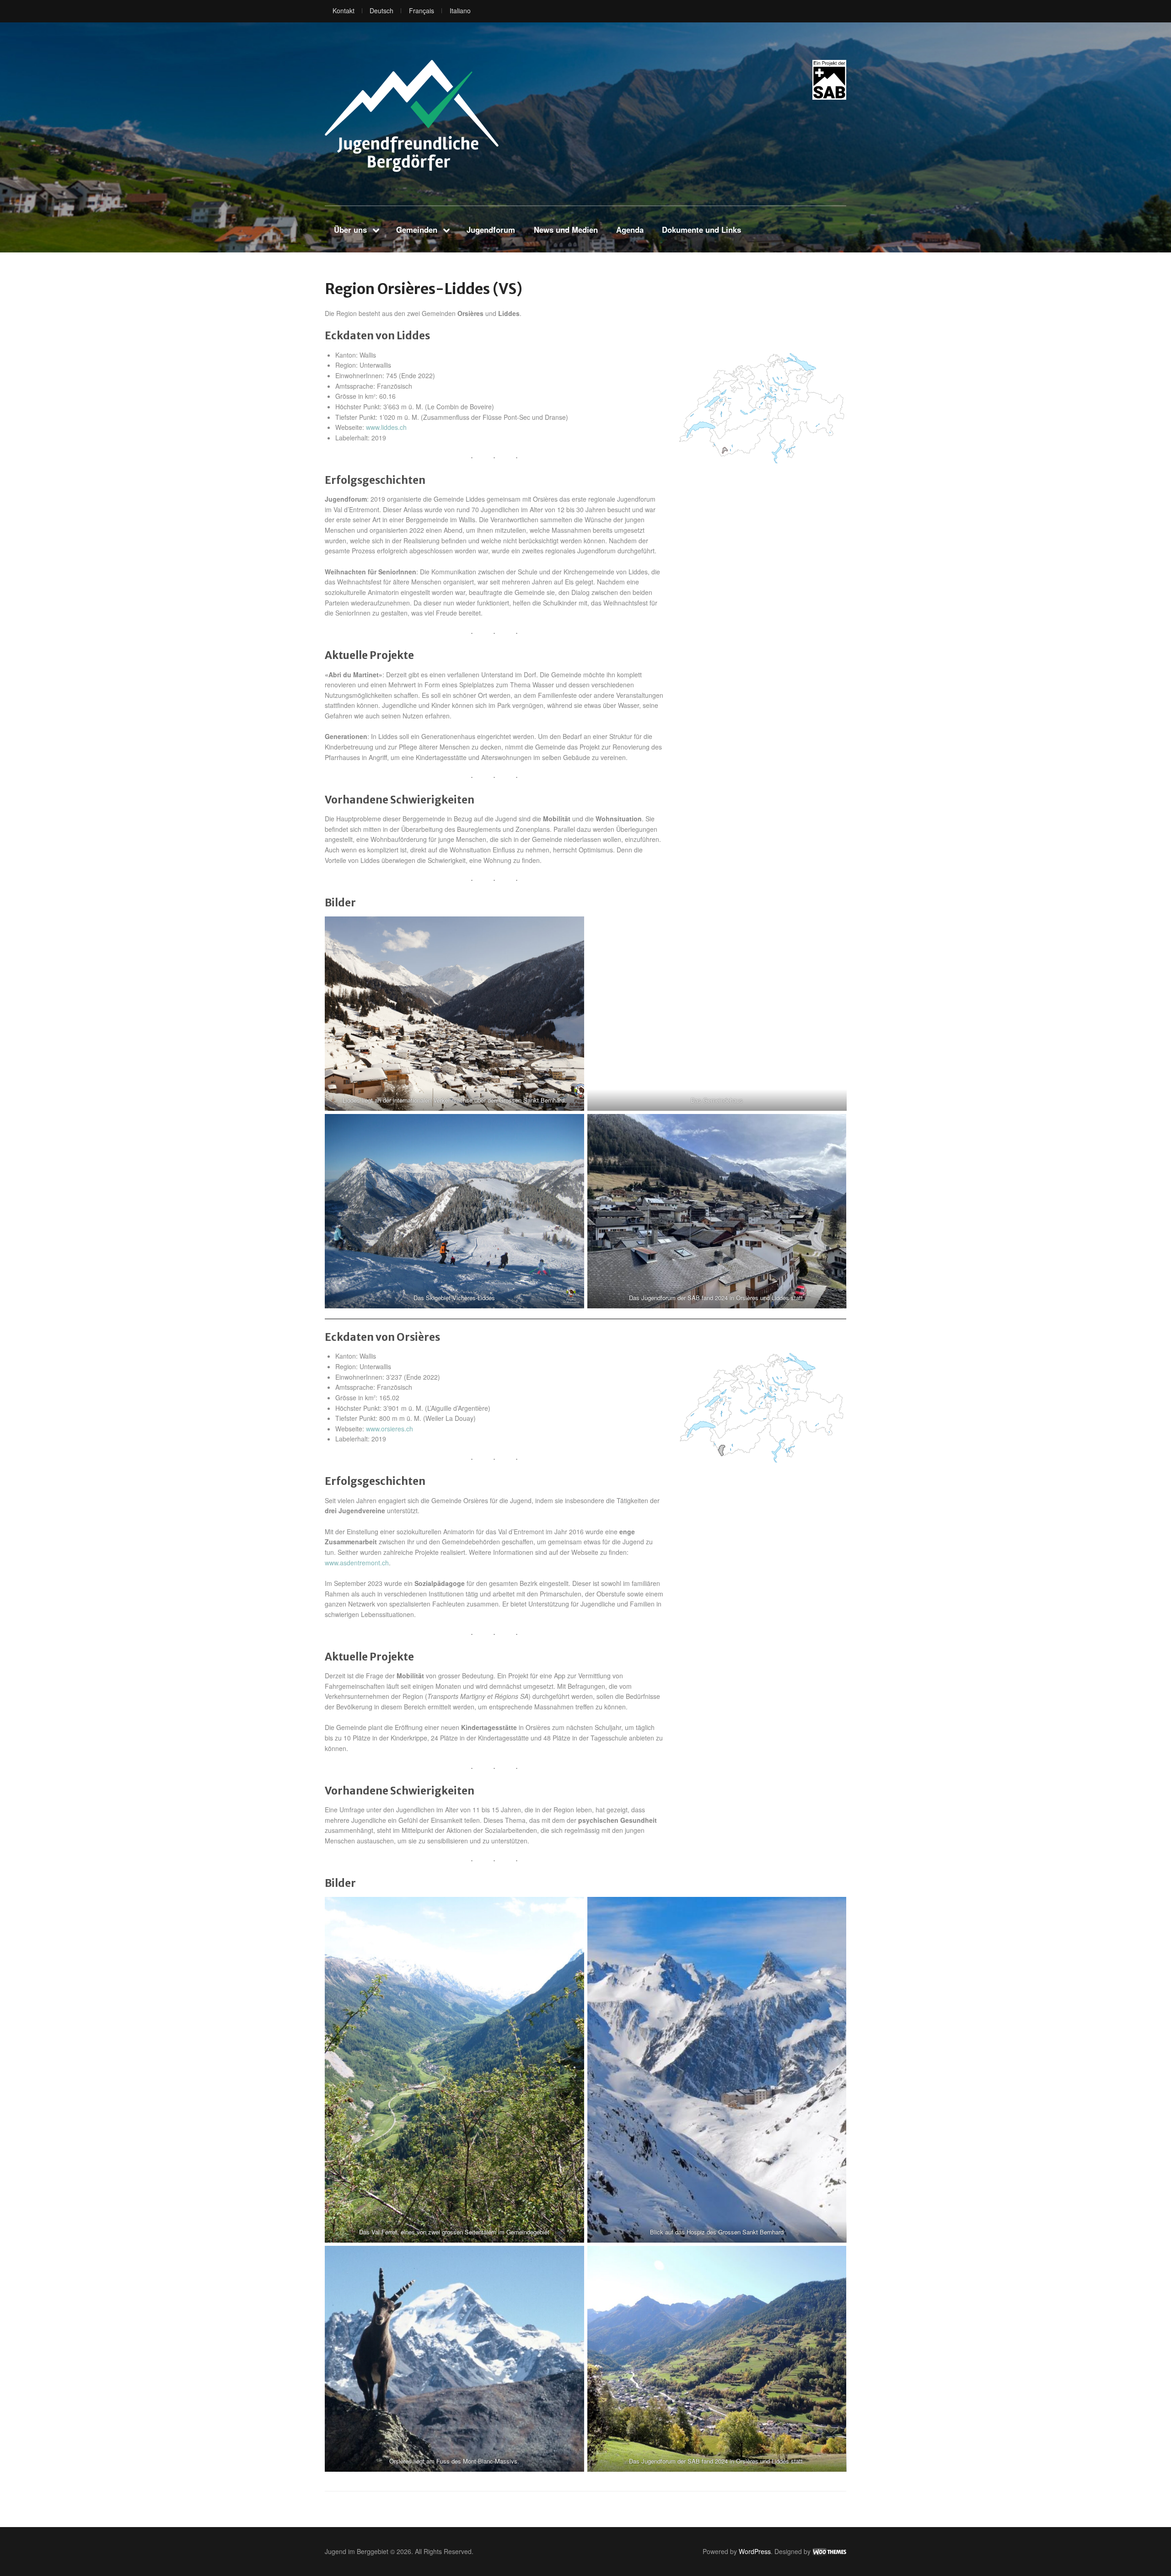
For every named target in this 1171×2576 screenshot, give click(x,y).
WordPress (755, 2551)
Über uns (350, 230)
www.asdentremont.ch (357, 1563)
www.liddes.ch (386, 427)
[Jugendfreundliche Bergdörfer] (412, 116)
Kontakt (344, 11)
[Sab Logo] (829, 80)
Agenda (630, 230)
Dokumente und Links (701, 230)
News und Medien (566, 230)
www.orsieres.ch (389, 1429)
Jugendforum (491, 230)
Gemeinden (417, 230)
